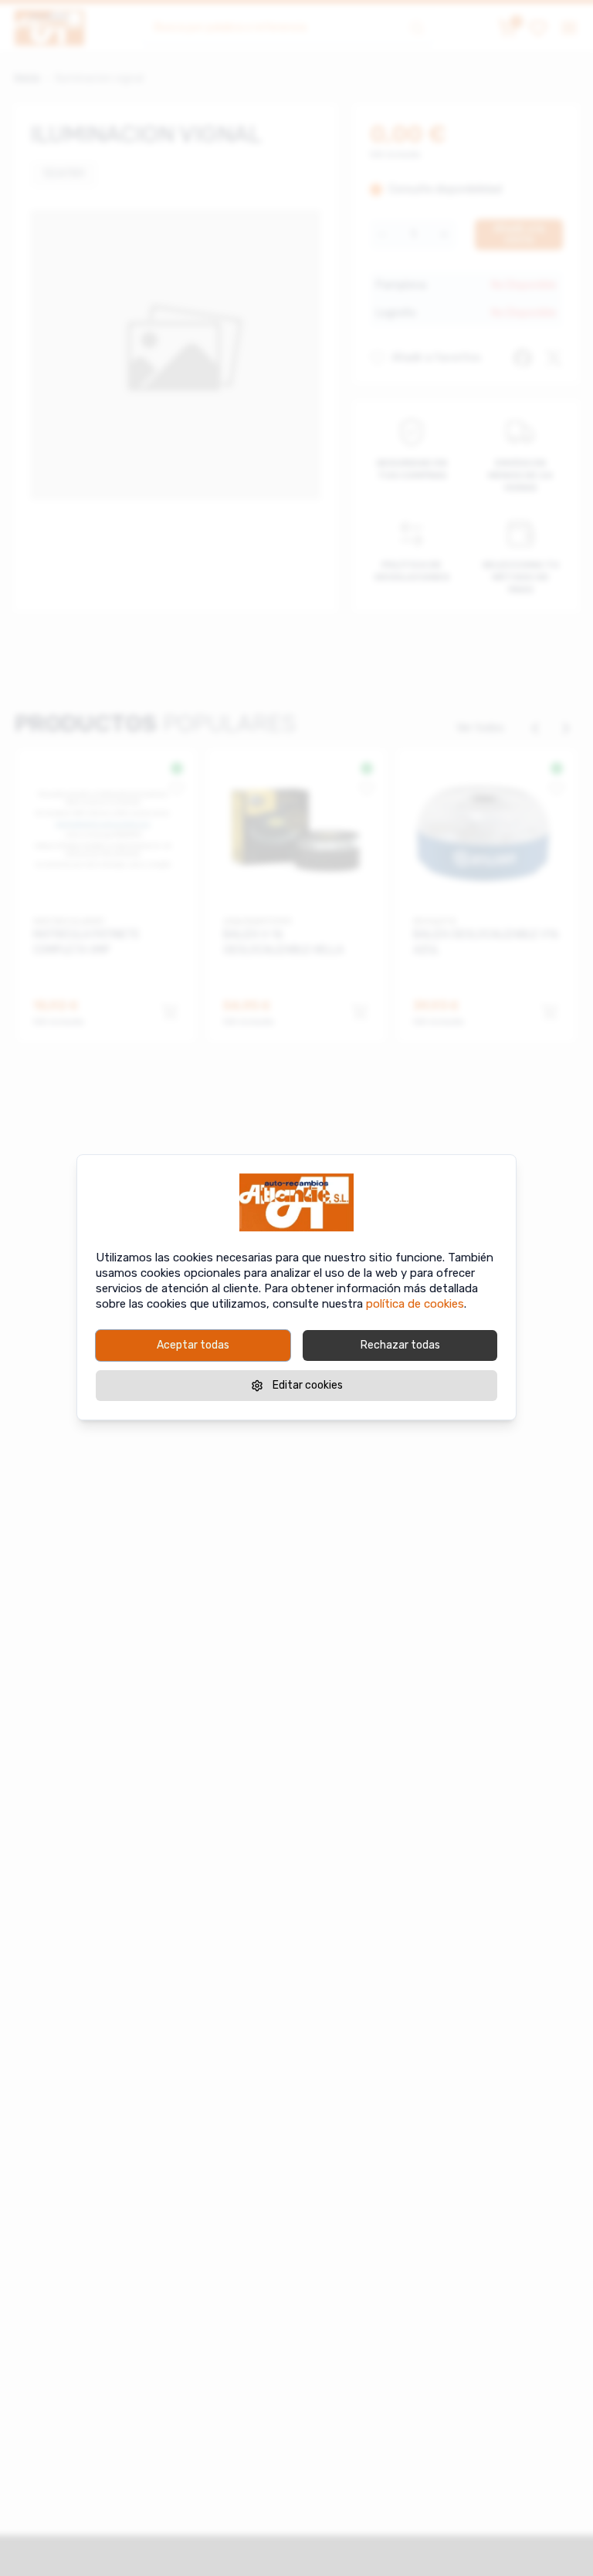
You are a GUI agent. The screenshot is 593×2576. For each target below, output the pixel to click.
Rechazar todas (400, 1345)
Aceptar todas (193, 1345)
